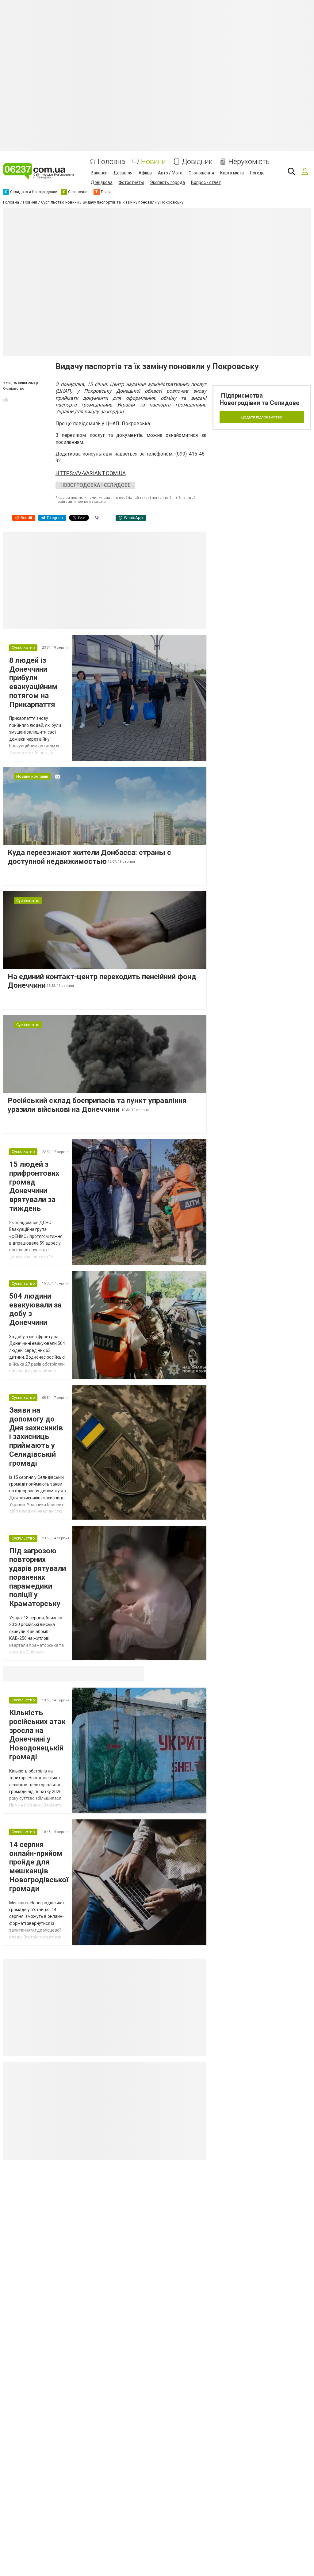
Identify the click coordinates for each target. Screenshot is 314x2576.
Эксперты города (167, 182)
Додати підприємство (262, 417)
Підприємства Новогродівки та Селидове (259, 399)
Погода (257, 173)
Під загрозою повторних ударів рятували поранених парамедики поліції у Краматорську (38, 1577)
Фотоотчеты (131, 182)
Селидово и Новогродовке (44, 1674)
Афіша (145, 173)
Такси (135, 1674)
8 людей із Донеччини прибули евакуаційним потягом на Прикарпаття (33, 682)
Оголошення (201, 173)
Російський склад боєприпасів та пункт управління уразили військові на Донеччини (97, 1105)
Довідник (197, 162)
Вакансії (99, 173)
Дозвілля (123, 173)
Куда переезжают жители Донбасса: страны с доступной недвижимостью (89, 857)
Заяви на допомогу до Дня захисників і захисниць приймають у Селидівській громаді (36, 1437)
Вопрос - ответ (206, 182)
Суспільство (14, 389)
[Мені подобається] (6, 399)
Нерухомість (249, 162)
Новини (153, 162)
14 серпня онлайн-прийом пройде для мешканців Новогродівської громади (39, 1867)
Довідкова (102, 182)
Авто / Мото (170, 173)
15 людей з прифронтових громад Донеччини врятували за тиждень (34, 1186)
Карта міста (232, 173)
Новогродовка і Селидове (95, 485)
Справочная (100, 1674)
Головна (111, 162)
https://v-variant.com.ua (91, 473)
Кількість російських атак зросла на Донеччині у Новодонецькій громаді (37, 1735)
